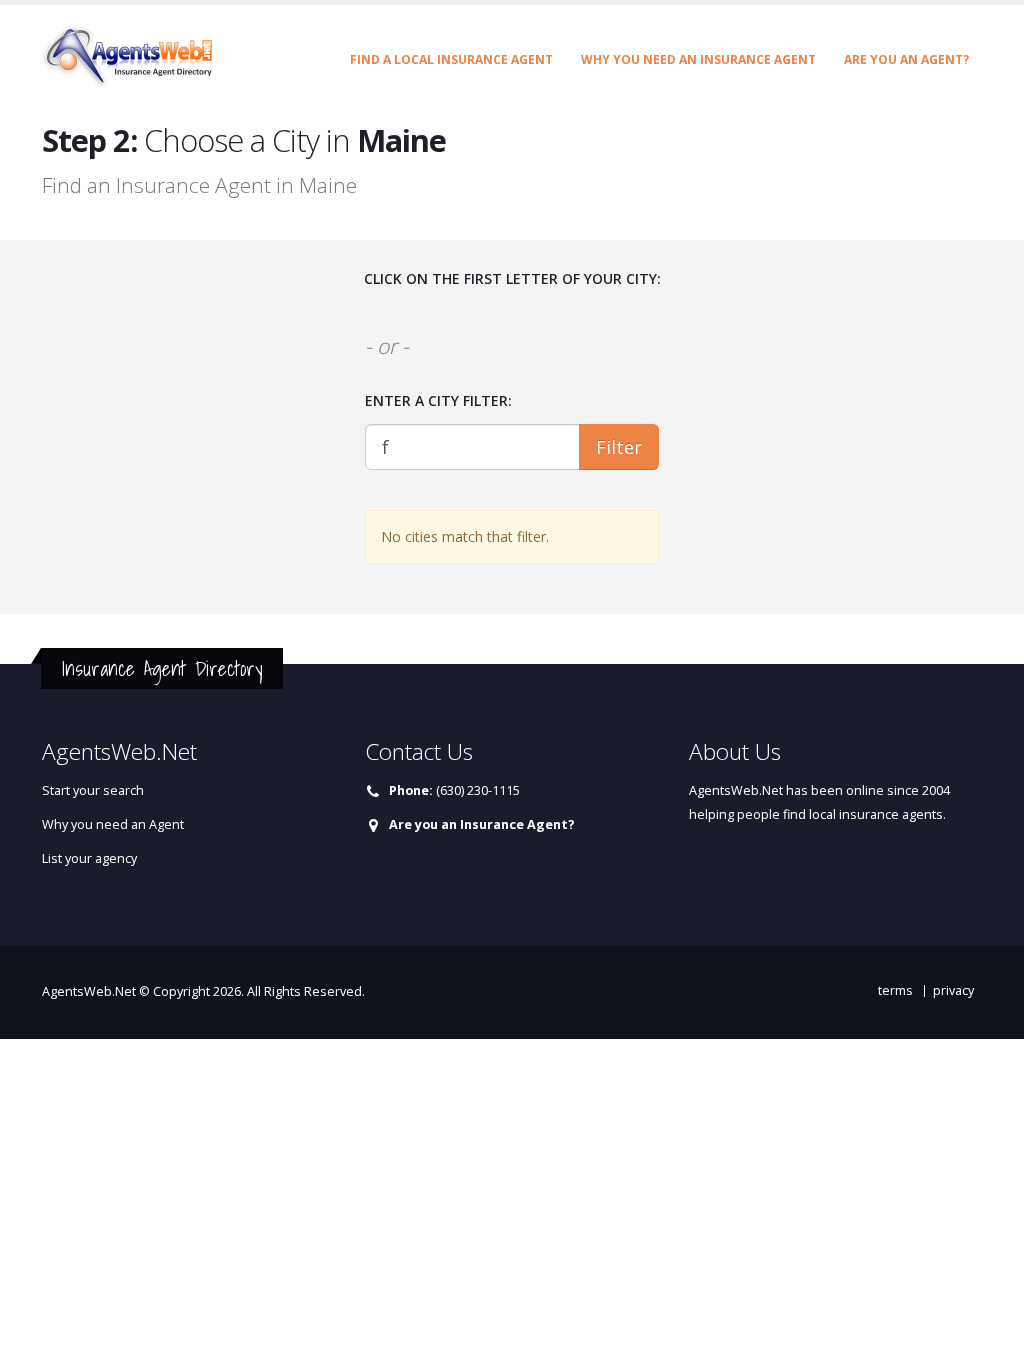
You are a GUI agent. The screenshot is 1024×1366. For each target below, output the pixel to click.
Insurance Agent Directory (162, 668)
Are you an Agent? (906, 59)
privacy (953, 990)
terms (895, 990)
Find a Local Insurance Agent (451, 59)
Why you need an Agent (113, 824)
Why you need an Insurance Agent (698, 59)
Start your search (93, 790)
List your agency (89, 858)
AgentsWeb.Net (89, 991)
